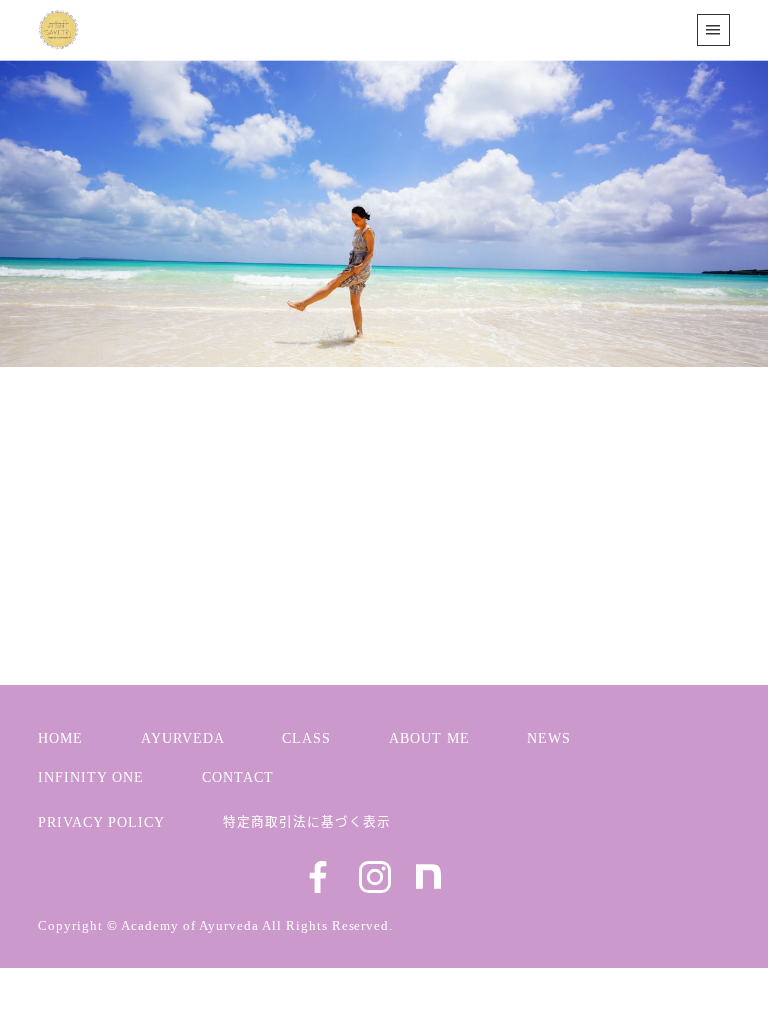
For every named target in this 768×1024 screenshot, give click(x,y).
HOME (60, 738)
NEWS (113, 531)
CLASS (306, 738)
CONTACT (238, 777)
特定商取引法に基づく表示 (307, 820)
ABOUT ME (429, 738)
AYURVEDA (183, 738)
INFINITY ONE (91, 777)
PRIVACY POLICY (101, 822)
